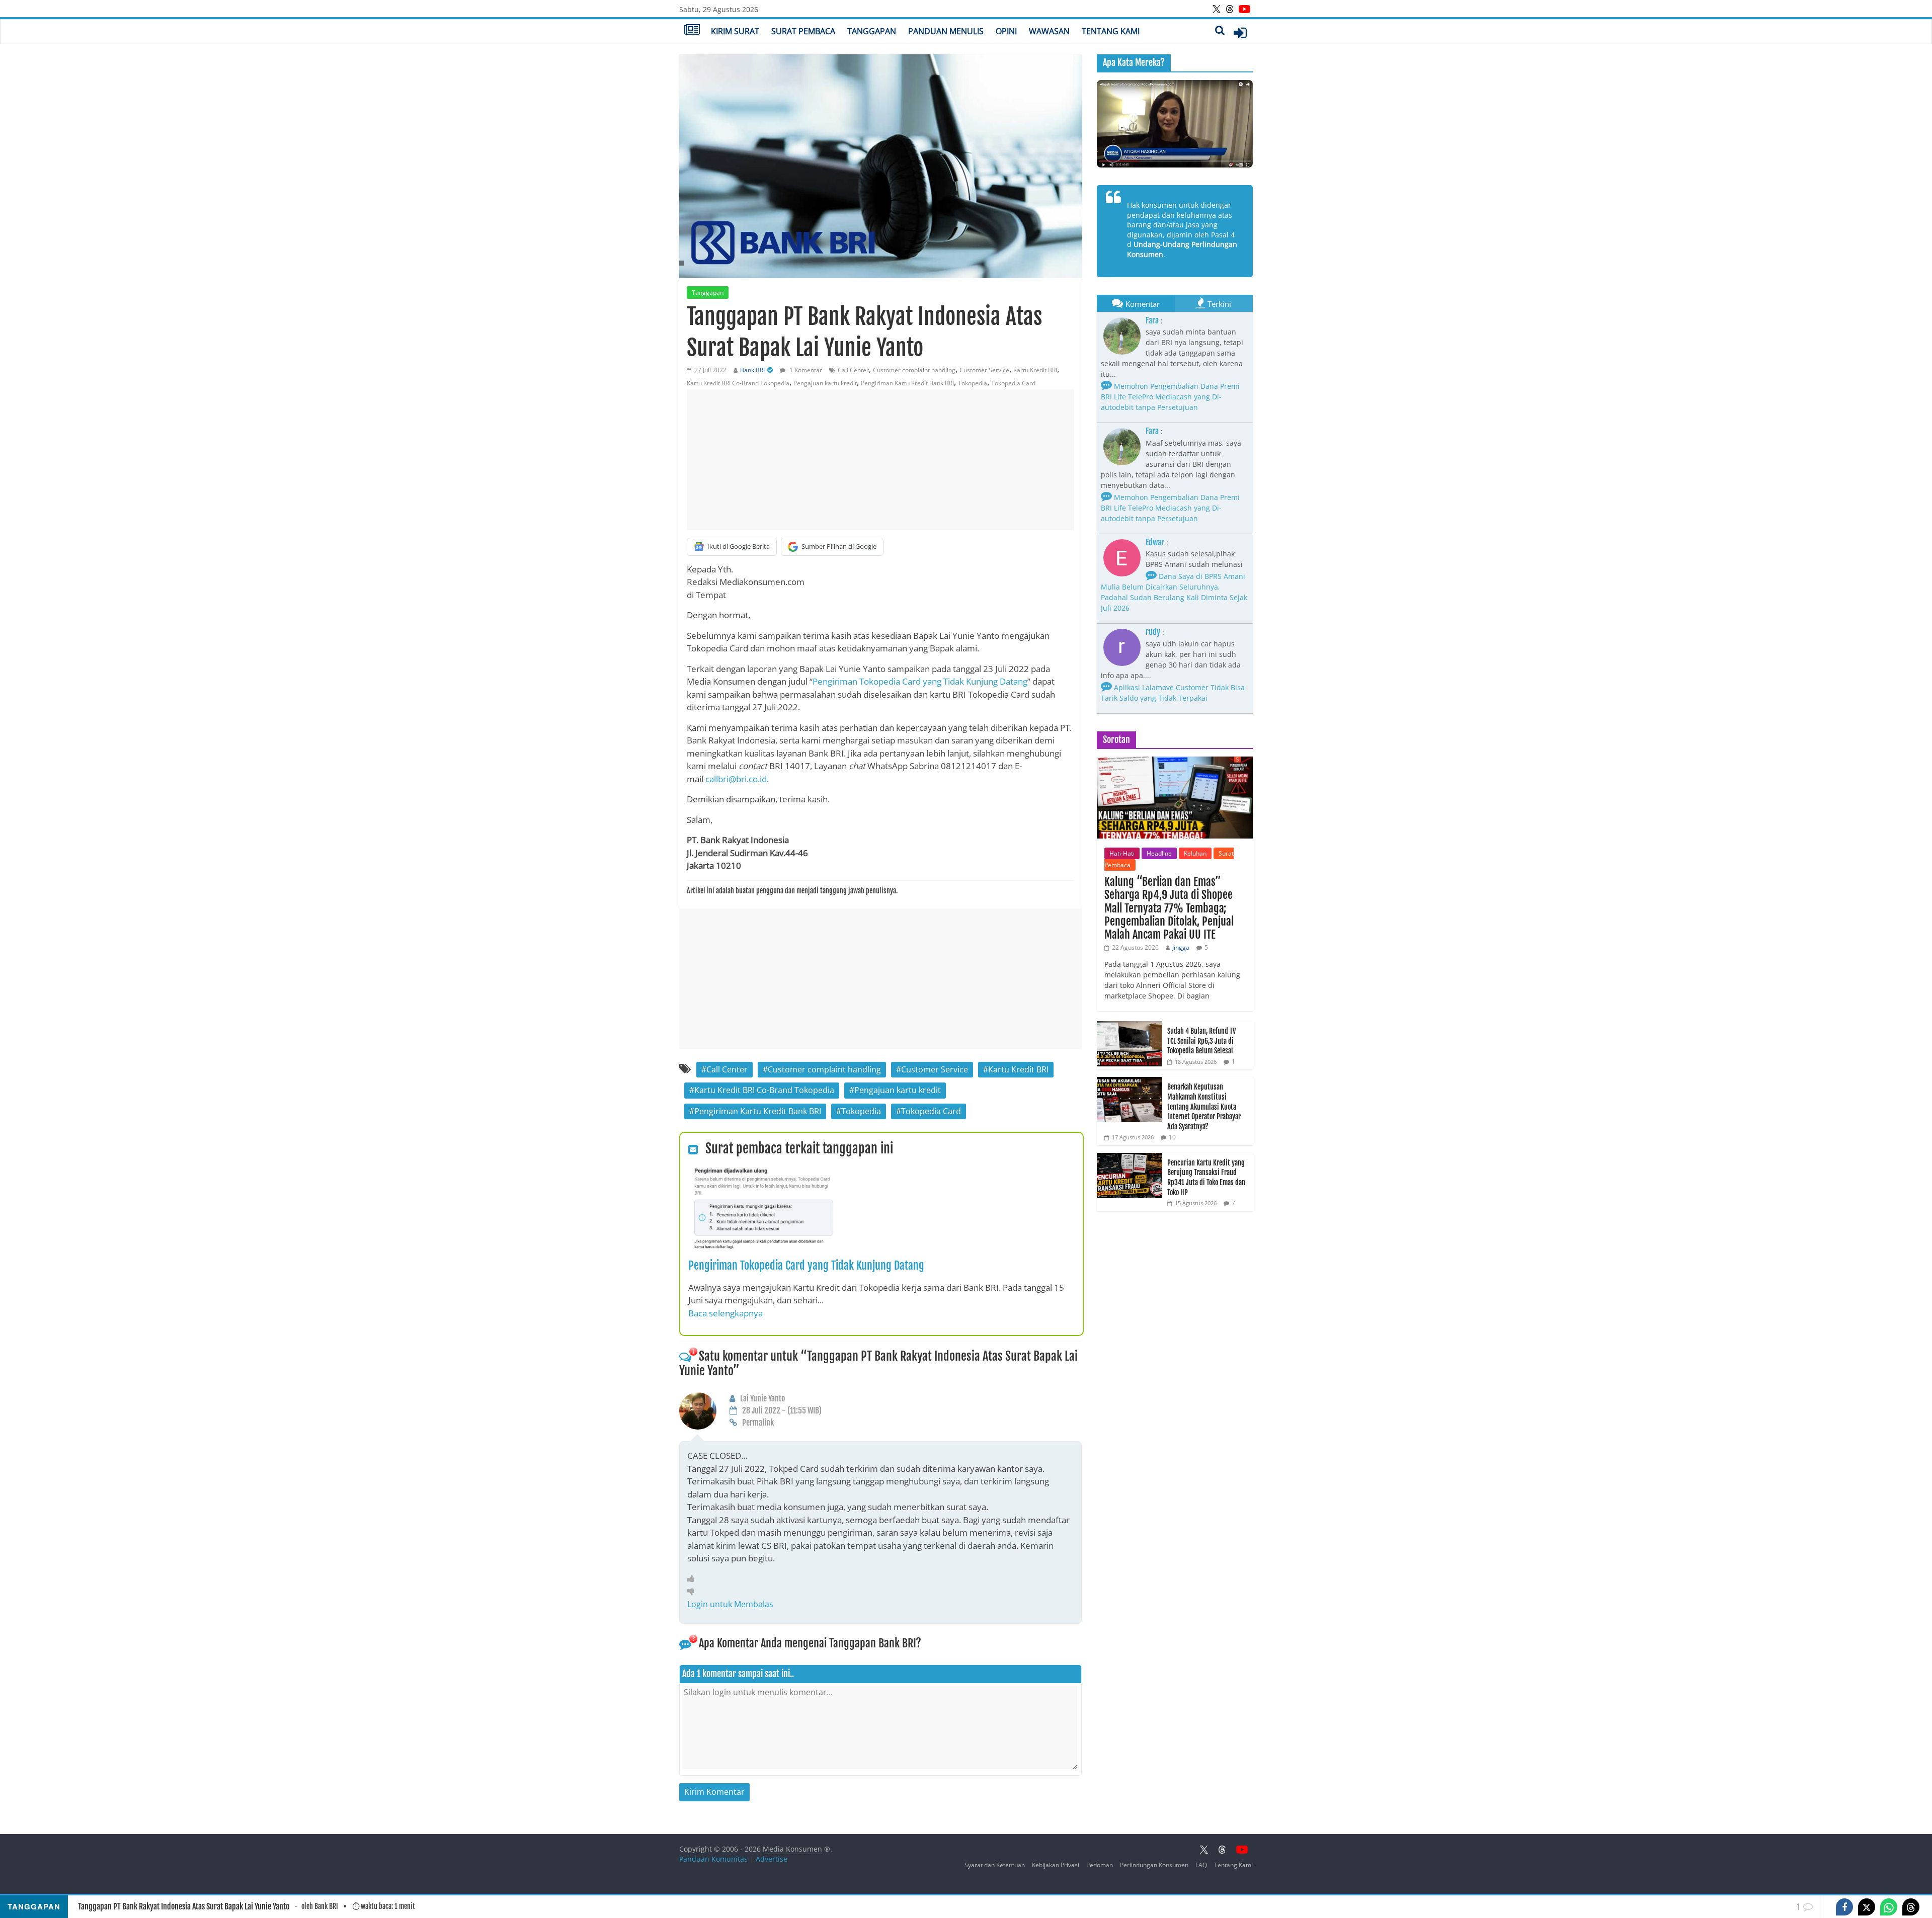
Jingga (1181, 947)
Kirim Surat (735, 31)
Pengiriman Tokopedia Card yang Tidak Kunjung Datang (920, 681)
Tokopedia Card (1013, 383)
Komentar (1143, 304)
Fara (1152, 320)
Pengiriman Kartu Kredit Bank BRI (907, 383)
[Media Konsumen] (692, 31)
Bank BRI (752, 370)
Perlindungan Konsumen (1154, 1865)
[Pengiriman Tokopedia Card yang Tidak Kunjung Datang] (764, 1172)
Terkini (1219, 304)
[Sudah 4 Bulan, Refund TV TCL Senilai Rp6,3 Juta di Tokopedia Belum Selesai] (1130, 1026)
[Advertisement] (880, 460)
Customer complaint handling (914, 370)
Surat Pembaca (803, 31)
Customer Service (984, 370)
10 (1172, 1137)
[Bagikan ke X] (1867, 1907)
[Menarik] (694, 1578)
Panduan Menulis (946, 31)
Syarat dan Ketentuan (995, 1865)
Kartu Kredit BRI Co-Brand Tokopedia (738, 383)
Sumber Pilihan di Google (839, 546)
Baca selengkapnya (726, 1313)
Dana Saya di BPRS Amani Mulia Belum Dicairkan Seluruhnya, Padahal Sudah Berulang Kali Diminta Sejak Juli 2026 (1174, 592)
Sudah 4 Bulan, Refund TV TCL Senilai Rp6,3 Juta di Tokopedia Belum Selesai (1201, 1041)
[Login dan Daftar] (1240, 33)
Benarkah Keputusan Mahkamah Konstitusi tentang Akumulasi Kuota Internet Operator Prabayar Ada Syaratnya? (1204, 1106)
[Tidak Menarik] (694, 1591)
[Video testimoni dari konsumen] (1175, 124)
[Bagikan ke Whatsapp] (1889, 1907)
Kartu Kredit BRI (1035, 370)
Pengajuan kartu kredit (825, 383)
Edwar (1155, 542)
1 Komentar (805, 370)
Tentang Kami (1111, 31)
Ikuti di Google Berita (739, 546)
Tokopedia (973, 383)
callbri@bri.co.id (736, 779)
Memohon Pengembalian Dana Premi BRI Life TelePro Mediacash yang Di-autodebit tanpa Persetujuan (1170, 397)
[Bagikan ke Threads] (1911, 1907)
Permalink (758, 1423)
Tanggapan (872, 31)
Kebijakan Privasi (1056, 1865)
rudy (1153, 632)
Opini (1006, 31)
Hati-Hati (1122, 853)
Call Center (853, 370)
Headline (1159, 853)
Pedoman (1100, 1865)
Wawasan (1049, 31)
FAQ (1201, 1865)
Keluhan (1195, 853)
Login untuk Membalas (730, 1604)
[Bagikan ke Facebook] (1844, 1907)
